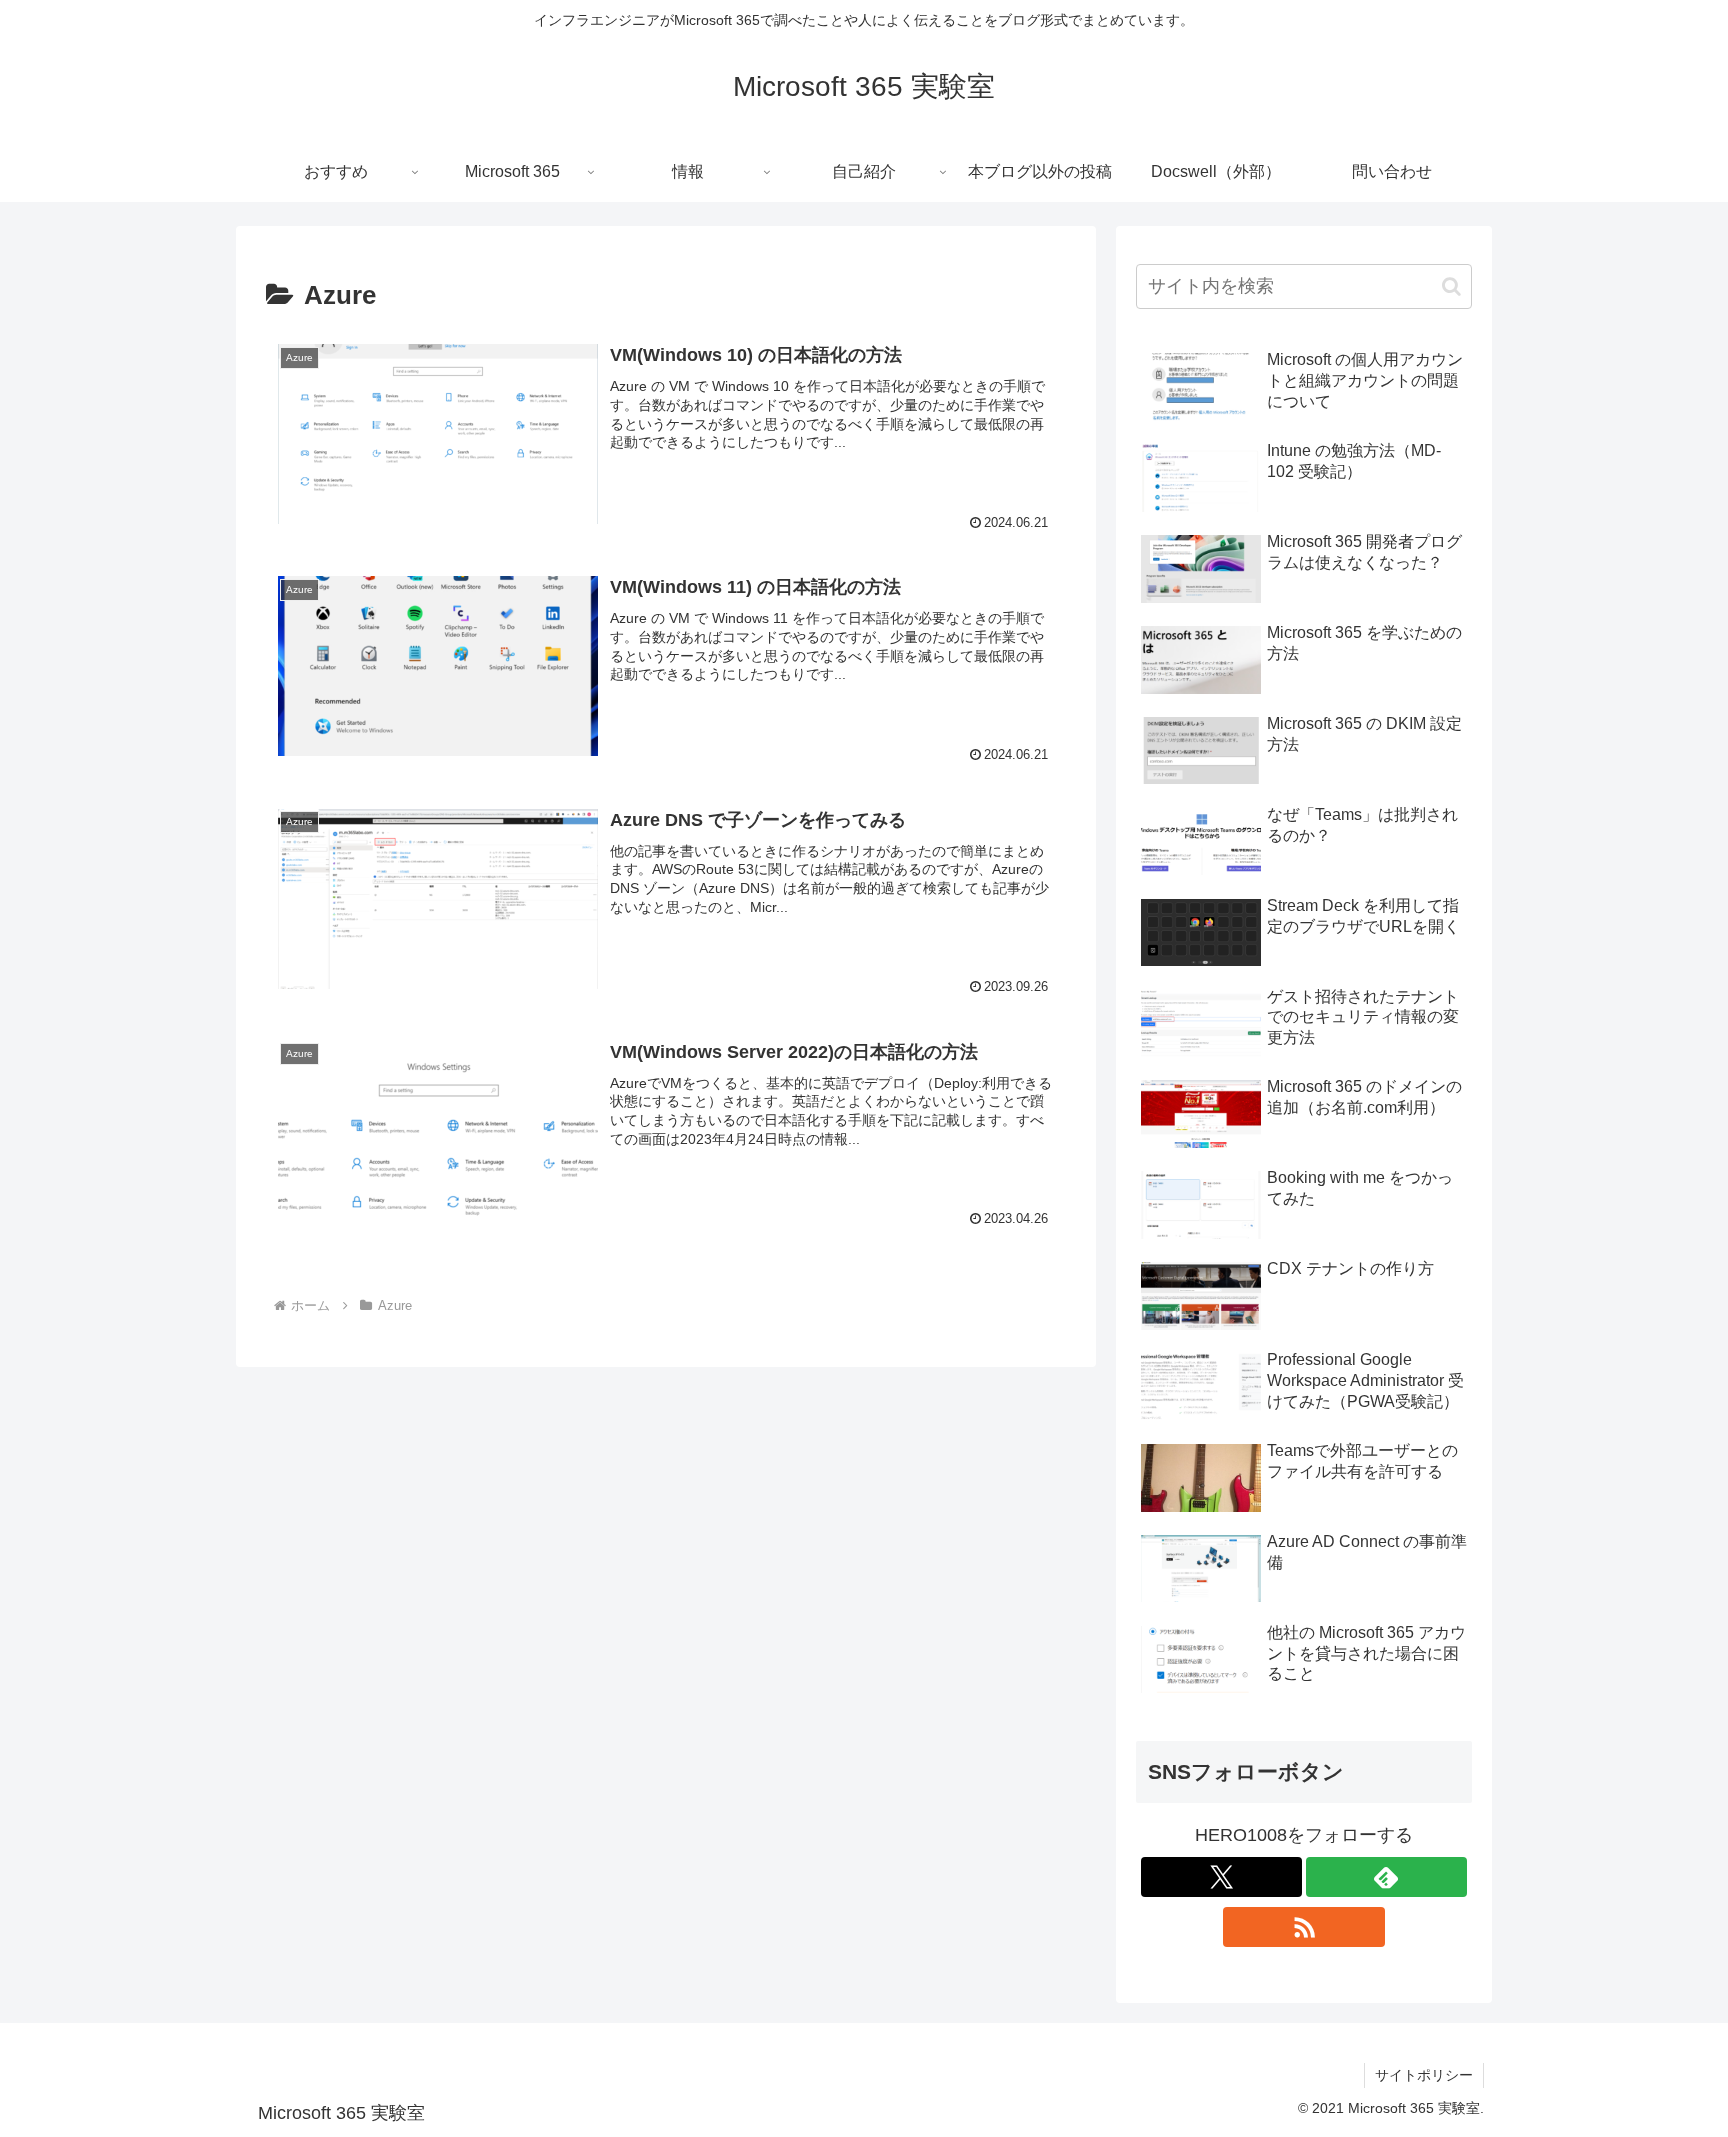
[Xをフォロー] (1221, 1877)
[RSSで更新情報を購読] (1303, 1927)
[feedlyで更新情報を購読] (1386, 1877)
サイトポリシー (1424, 2075)
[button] (1451, 286)
